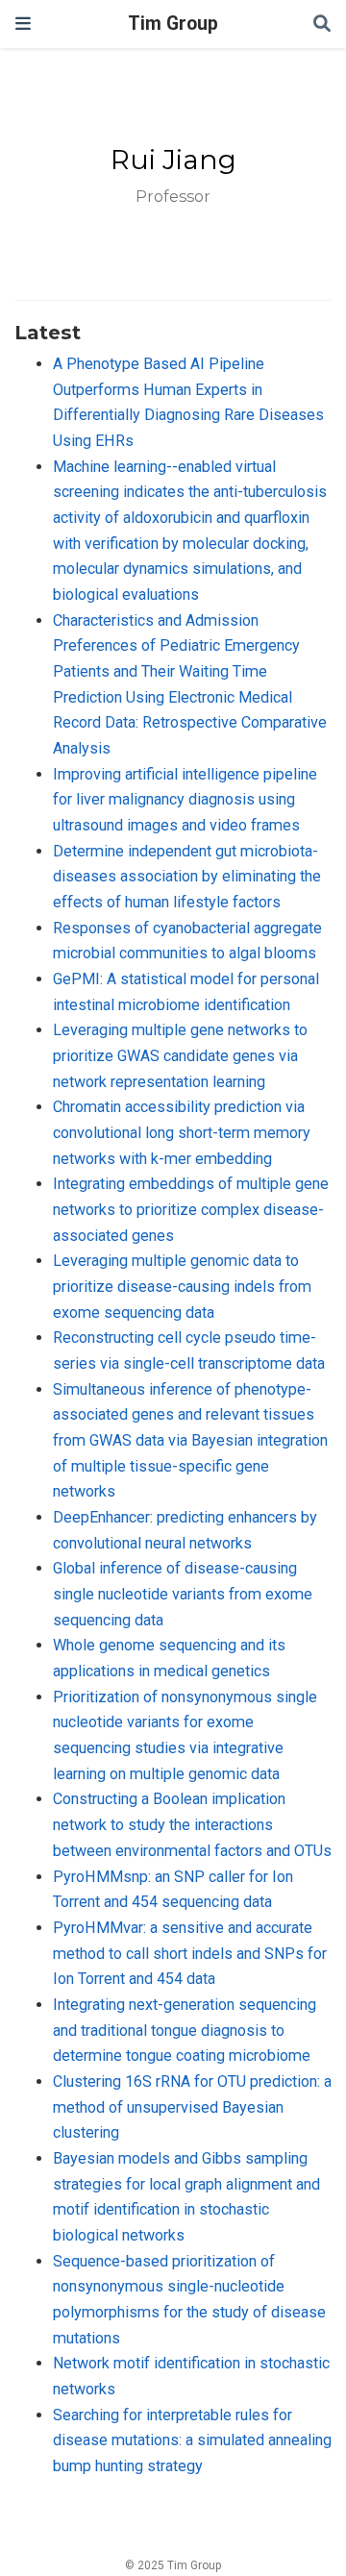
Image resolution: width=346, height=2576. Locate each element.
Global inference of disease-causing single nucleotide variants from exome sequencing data (183, 1594)
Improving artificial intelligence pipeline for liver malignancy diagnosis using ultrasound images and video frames (185, 800)
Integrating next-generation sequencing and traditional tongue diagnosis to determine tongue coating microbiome (185, 2030)
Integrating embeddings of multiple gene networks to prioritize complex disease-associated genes (191, 1209)
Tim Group (173, 24)
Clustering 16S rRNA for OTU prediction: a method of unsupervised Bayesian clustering (192, 2107)
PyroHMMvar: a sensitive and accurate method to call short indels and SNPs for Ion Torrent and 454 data (190, 1953)
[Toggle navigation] (23, 24)
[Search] (322, 25)
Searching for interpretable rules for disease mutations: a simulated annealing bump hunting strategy (192, 2440)
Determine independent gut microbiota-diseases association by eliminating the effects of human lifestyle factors (187, 877)
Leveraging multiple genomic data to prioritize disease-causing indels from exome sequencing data (182, 1286)
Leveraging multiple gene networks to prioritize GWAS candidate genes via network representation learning (180, 1055)
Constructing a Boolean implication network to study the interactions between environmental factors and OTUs (192, 1824)
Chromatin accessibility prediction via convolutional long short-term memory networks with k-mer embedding (182, 1132)
